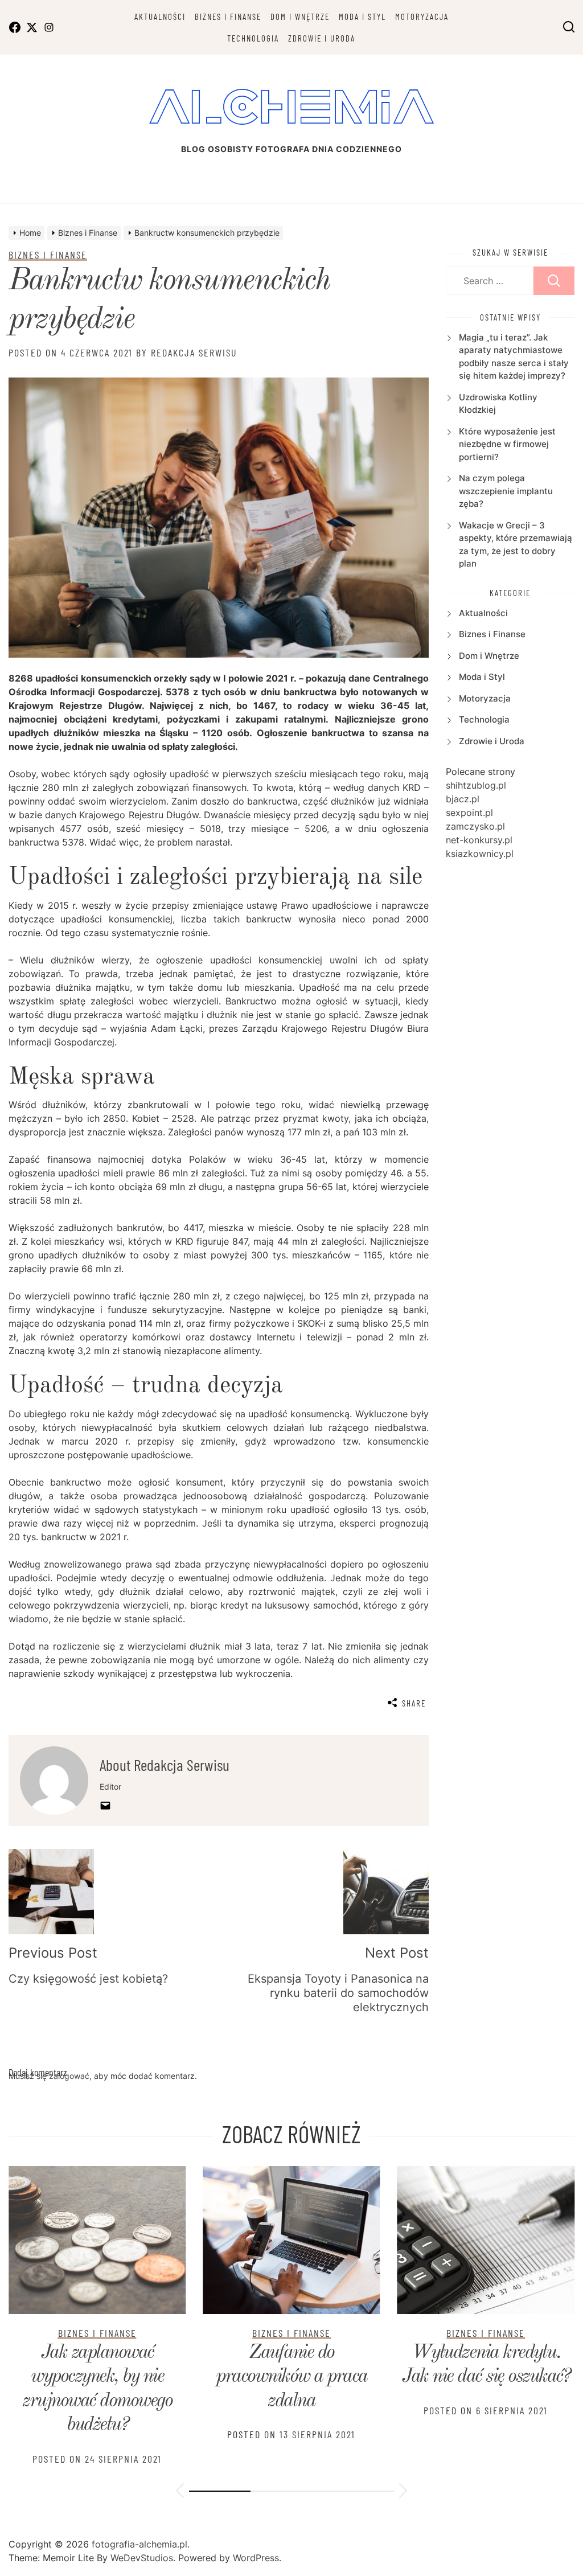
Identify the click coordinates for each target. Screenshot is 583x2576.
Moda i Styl (362, 17)
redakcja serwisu (194, 352)
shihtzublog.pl (476, 785)
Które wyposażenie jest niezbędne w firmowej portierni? (507, 444)
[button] (180, 2492)
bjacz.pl (463, 799)
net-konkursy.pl (479, 840)
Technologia (253, 38)
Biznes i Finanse (228, 17)
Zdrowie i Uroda (322, 38)
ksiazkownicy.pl (480, 854)
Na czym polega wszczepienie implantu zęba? (506, 491)
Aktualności (160, 17)
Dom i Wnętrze (300, 17)
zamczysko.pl (475, 826)
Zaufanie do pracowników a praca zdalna (291, 2377)
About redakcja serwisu (165, 1765)
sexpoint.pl (469, 813)
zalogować (69, 2076)
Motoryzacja (422, 17)
